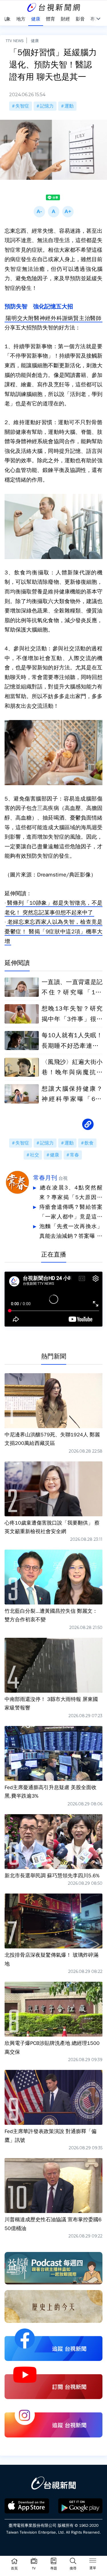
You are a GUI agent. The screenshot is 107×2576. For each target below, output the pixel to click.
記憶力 (47, 106)
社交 (35, 1155)
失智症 (22, 106)
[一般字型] (54, 212)
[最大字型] (68, 212)
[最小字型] (39, 212)
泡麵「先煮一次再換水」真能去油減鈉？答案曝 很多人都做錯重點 (71, 1232)
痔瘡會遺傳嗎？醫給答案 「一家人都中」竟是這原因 (71, 1213)
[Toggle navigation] (93, 2561)
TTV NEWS (15, 41)
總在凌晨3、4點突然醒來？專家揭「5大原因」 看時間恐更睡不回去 (71, 1193)
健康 (35, 41)
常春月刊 (45, 1178)
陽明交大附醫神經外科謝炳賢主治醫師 (53, 318)
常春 (74, 1155)
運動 (69, 106)
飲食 (89, 1143)
